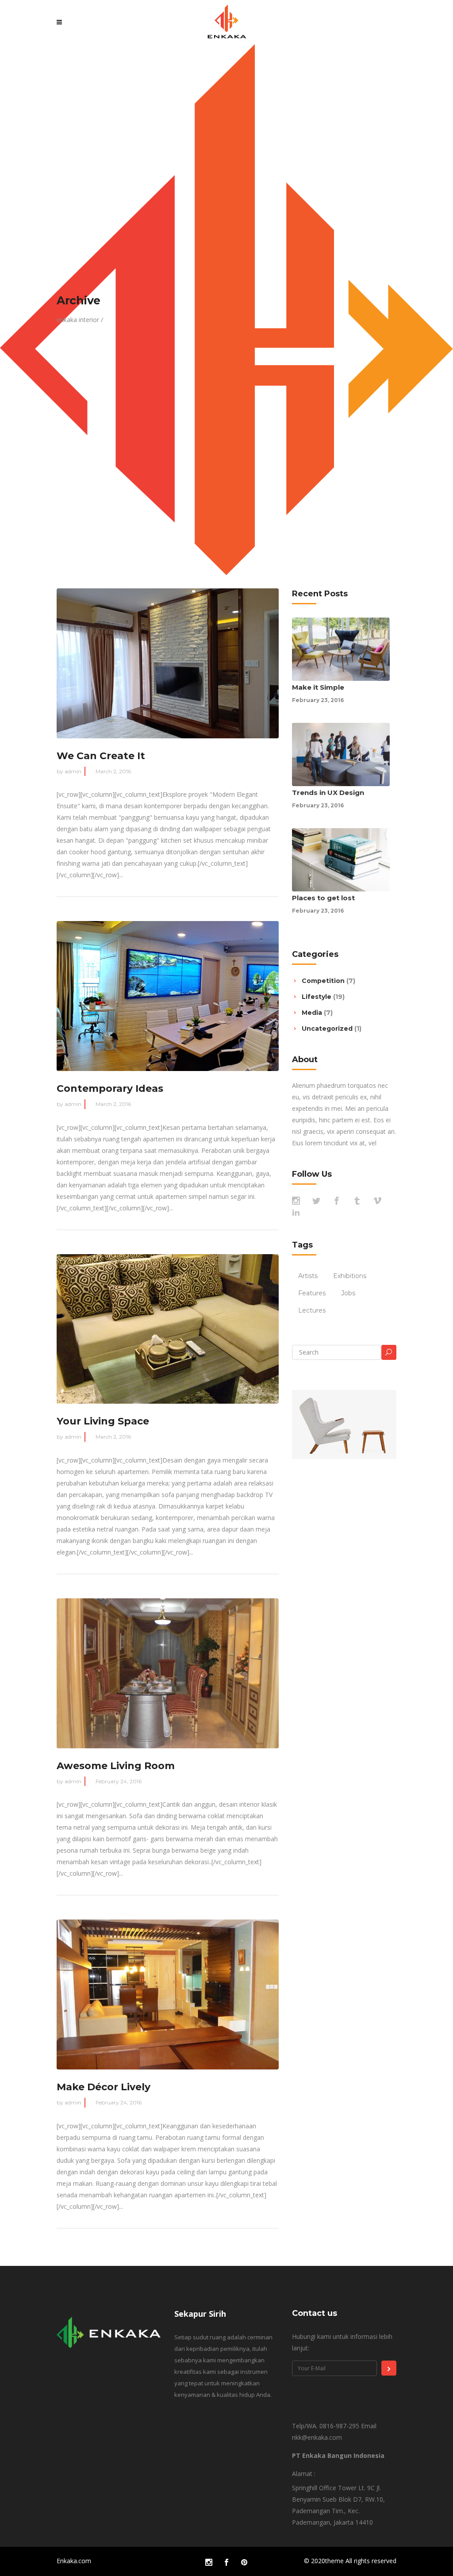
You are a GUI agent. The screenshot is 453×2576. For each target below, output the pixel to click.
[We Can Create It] (168, 663)
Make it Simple (318, 687)
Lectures (312, 1310)
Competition (323, 981)
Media (312, 1013)
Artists (308, 1276)
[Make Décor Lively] (168, 1994)
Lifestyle (317, 997)
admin (73, 771)
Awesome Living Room (116, 1766)
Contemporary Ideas (110, 1088)
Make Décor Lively (104, 2087)
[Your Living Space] (168, 1329)
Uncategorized (327, 1029)
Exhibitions (350, 1276)
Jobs (348, 1293)
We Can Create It (101, 756)
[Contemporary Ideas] (168, 996)
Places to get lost (323, 898)
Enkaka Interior (78, 320)
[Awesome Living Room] (168, 1673)
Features (312, 1293)
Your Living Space (103, 1421)
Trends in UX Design (328, 793)
